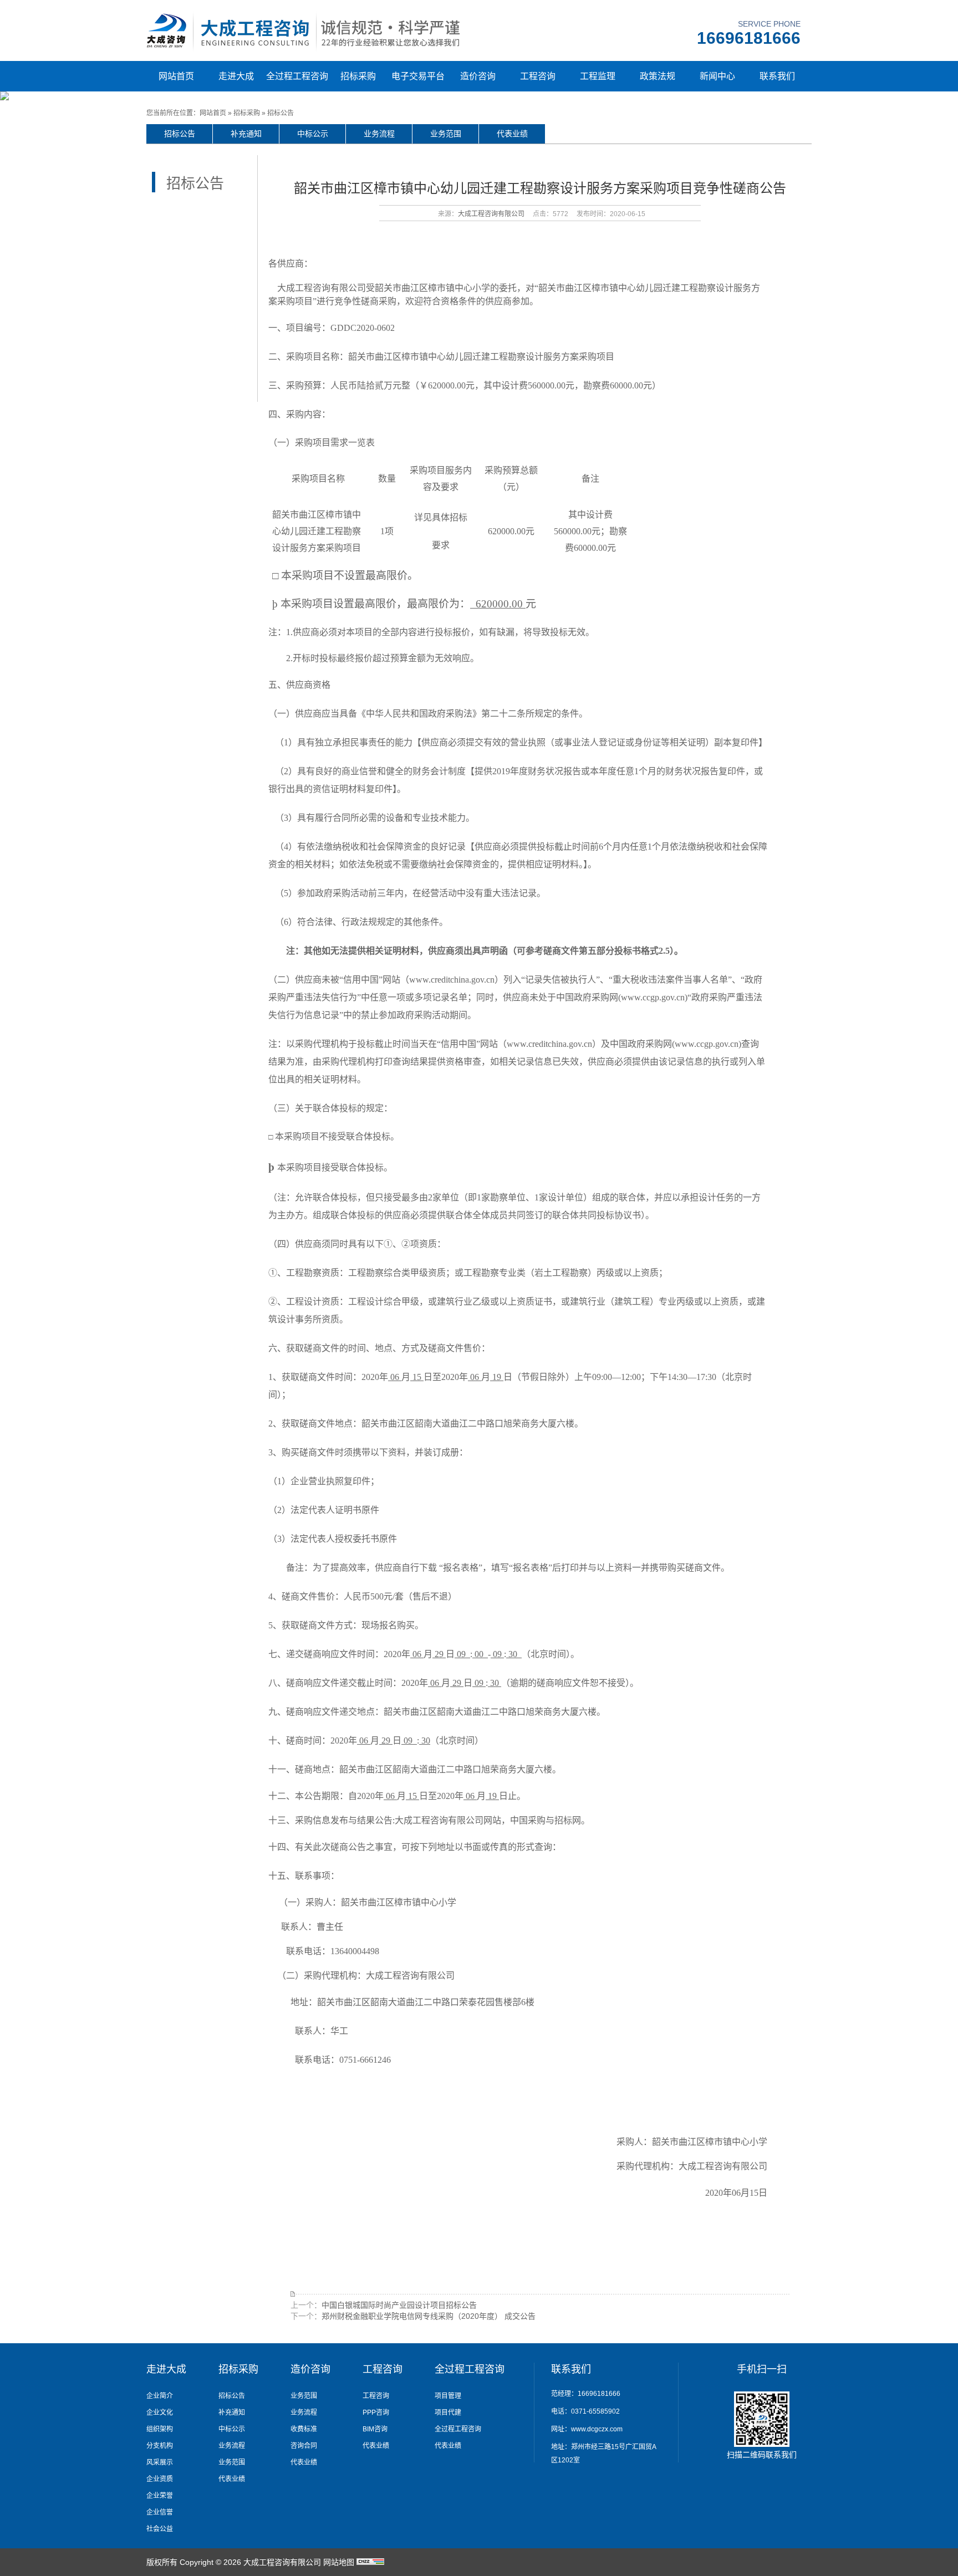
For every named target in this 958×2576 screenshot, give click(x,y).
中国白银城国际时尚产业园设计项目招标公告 (399, 2305)
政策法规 (658, 76)
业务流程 (379, 134)
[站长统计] (370, 2562)
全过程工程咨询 (297, 76)
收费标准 (304, 2429)
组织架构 (160, 2429)
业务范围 (446, 134)
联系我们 (777, 76)
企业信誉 (160, 2512)
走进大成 (236, 76)
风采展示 (160, 2462)
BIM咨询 (375, 2429)
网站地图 (339, 2562)
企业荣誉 (160, 2496)
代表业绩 (512, 134)
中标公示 (313, 134)
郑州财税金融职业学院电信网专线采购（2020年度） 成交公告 (429, 2316)
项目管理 (448, 2396)
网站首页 (176, 76)
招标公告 (281, 113)
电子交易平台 (418, 76)
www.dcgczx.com (597, 2429)
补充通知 (246, 134)
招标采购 (358, 76)
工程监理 (598, 76)
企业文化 (160, 2413)
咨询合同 (304, 2446)
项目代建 (448, 2413)
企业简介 (160, 2396)
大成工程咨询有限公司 (491, 214)
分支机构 (160, 2446)
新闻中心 (717, 76)
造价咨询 (478, 76)
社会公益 (160, 2529)
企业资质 (160, 2479)
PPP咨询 (376, 2413)
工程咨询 (538, 76)
